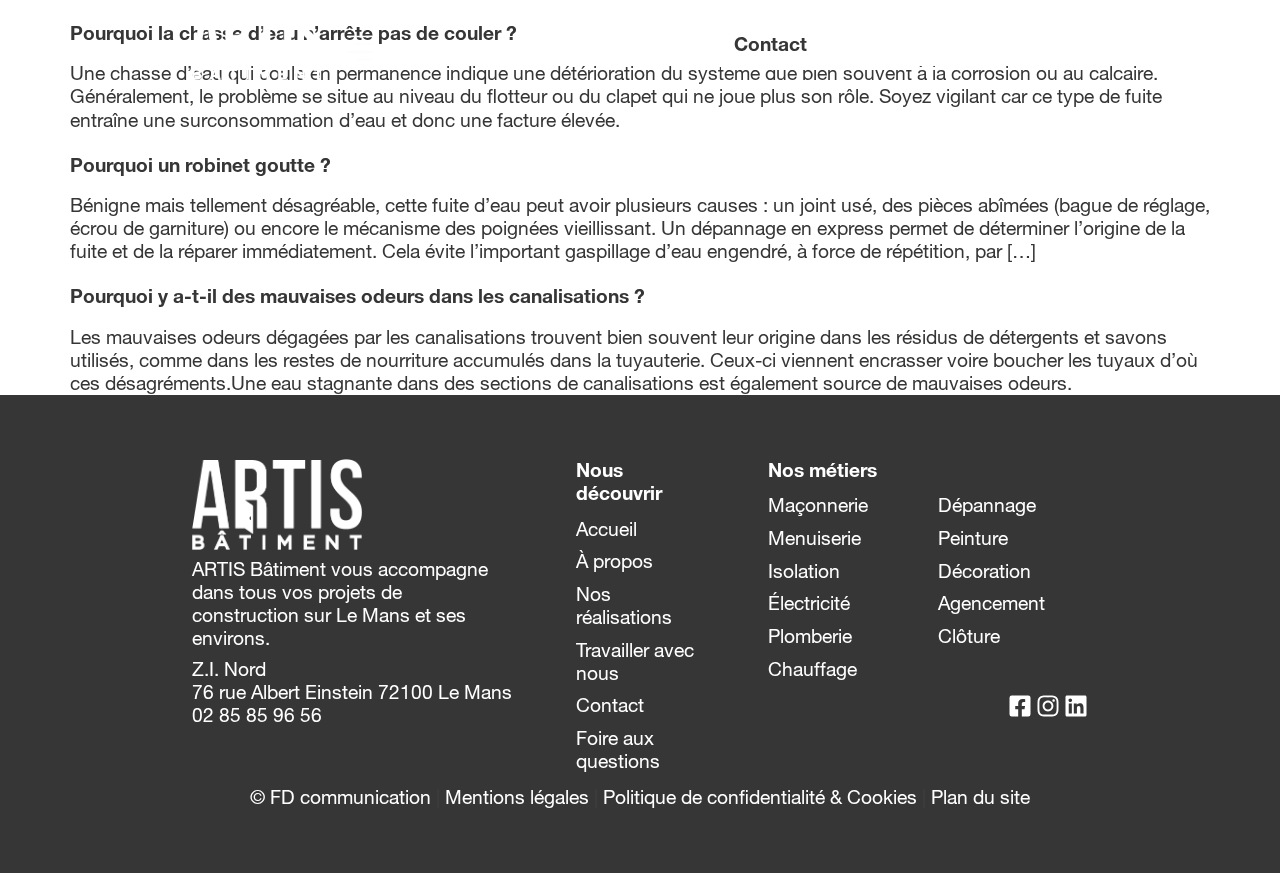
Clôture (969, 636)
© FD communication (340, 797)
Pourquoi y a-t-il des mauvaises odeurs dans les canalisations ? (357, 296)
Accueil (606, 529)
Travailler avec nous (635, 661)
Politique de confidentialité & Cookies (760, 797)
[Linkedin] (1076, 45)
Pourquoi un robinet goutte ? (200, 165)
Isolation (804, 571)
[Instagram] (1048, 45)
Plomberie (810, 636)
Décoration (984, 571)
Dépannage (987, 505)
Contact (610, 705)
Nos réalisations (624, 605)
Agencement (991, 603)
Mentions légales (517, 797)
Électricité (809, 603)
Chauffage (812, 669)
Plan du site (980, 797)
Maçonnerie (818, 505)
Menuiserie (814, 538)
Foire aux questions (618, 749)
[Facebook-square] (1020, 45)
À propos (614, 561)
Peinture (973, 538)
